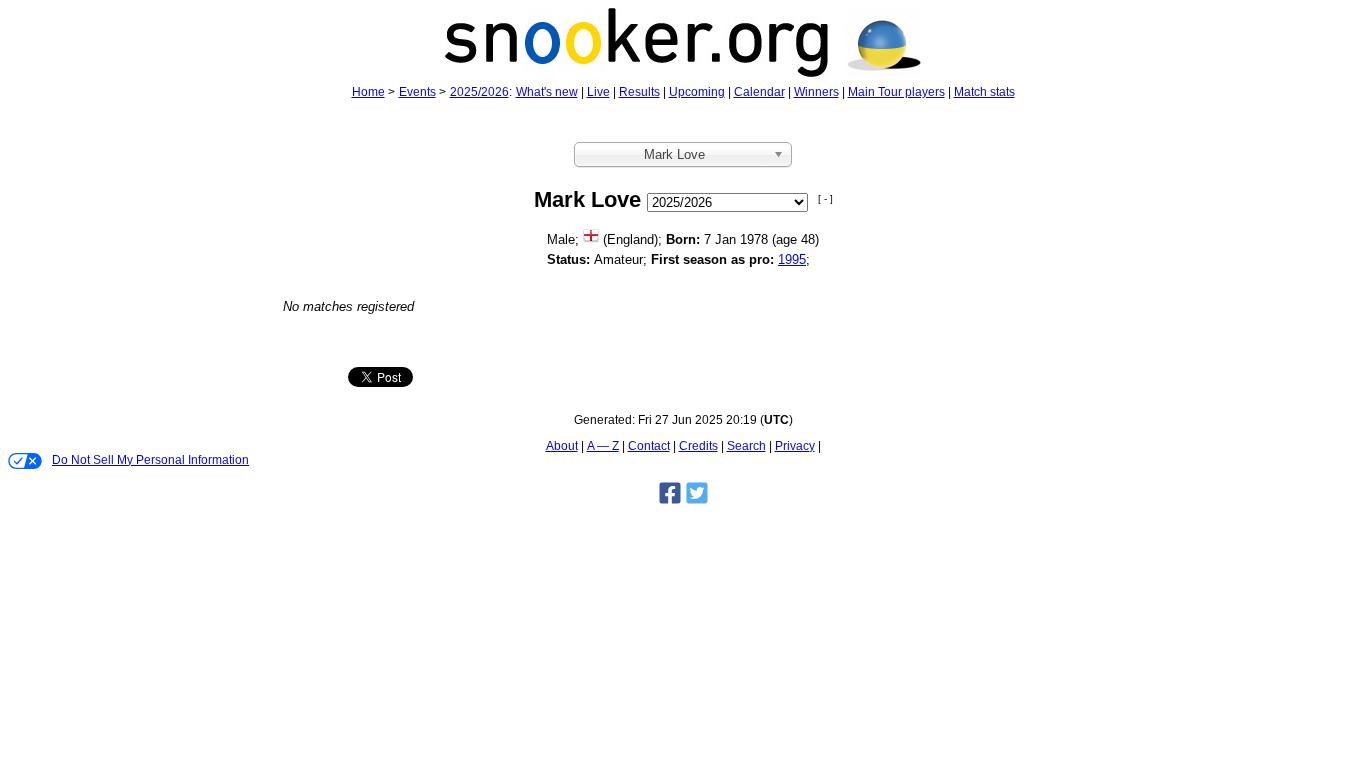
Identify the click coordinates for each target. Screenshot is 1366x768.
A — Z (603, 446)
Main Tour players (896, 92)
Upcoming (697, 92)
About (562, 446)
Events (417, 92)
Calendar (759, 92)
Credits (698, 446)
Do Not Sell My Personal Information (150, 460)
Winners (816, 92)
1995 (792, 259)
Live (598, 92)
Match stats (984, 92)
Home (368, 92)
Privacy (795, 446)
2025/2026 (479, 92)
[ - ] (825, 198)
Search (746, 446)
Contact (649, 446)
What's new (547, 92)
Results (639, 92)
